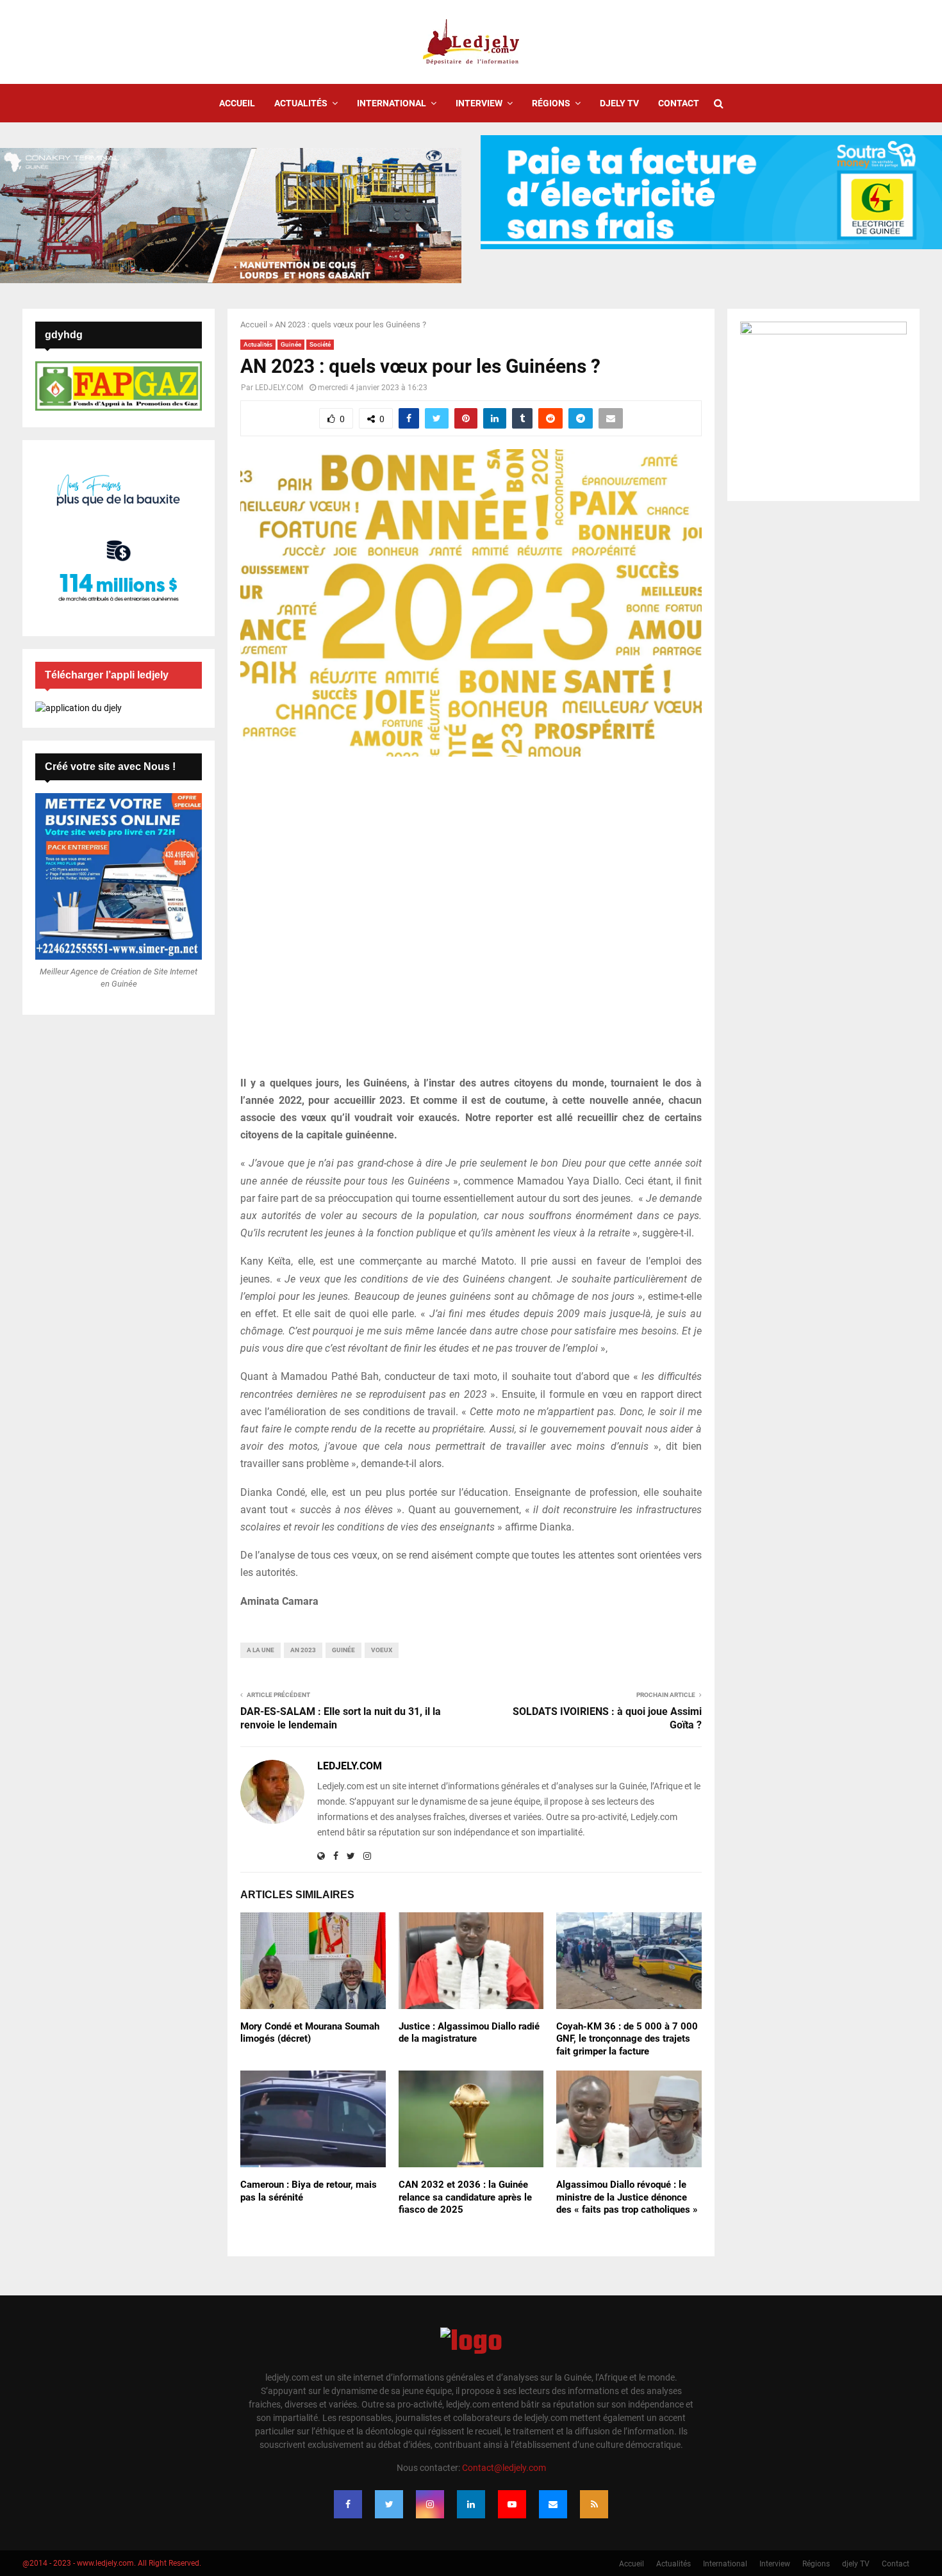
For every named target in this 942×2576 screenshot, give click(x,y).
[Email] (553, 2504)
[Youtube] (512, 2504)
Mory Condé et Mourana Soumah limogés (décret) (310, 2033)
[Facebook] (348, 2504)
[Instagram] (430, 2504)
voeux (382, 1650)
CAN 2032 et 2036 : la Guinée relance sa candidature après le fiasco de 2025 (465, 2197)
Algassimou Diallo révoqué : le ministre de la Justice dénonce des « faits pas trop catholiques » (627, 2197)
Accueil (237, 103)
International (392, 103)
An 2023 (303, 1650)
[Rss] (594, 2504)
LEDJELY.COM (279, 388)
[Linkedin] (471, 2504)
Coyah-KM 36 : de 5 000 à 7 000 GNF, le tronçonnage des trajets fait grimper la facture (627, 2039)
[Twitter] (389, 2504)
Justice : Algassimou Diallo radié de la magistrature (469, 2033)
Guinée (291, 344)
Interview (479, 103)
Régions (551, 103)
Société (320, 344)
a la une (260, 1650)
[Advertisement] (471, 923)
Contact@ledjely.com (504, 2468)
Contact (679, 103)
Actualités (301, 103)
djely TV (619, 103)
